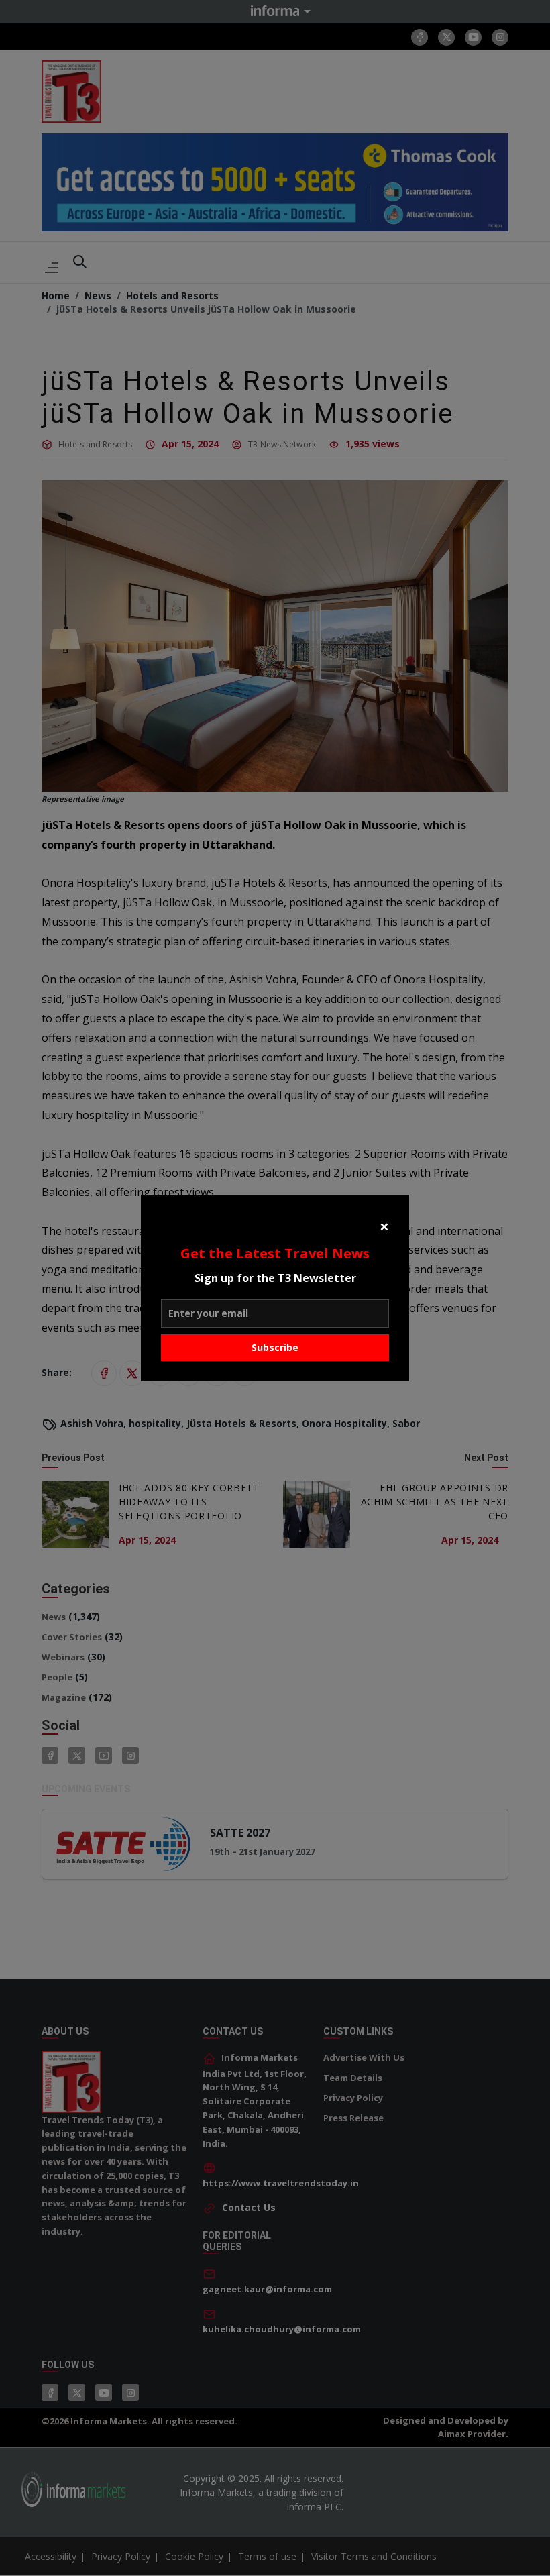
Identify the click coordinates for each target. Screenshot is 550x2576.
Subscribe (275, 1347)
